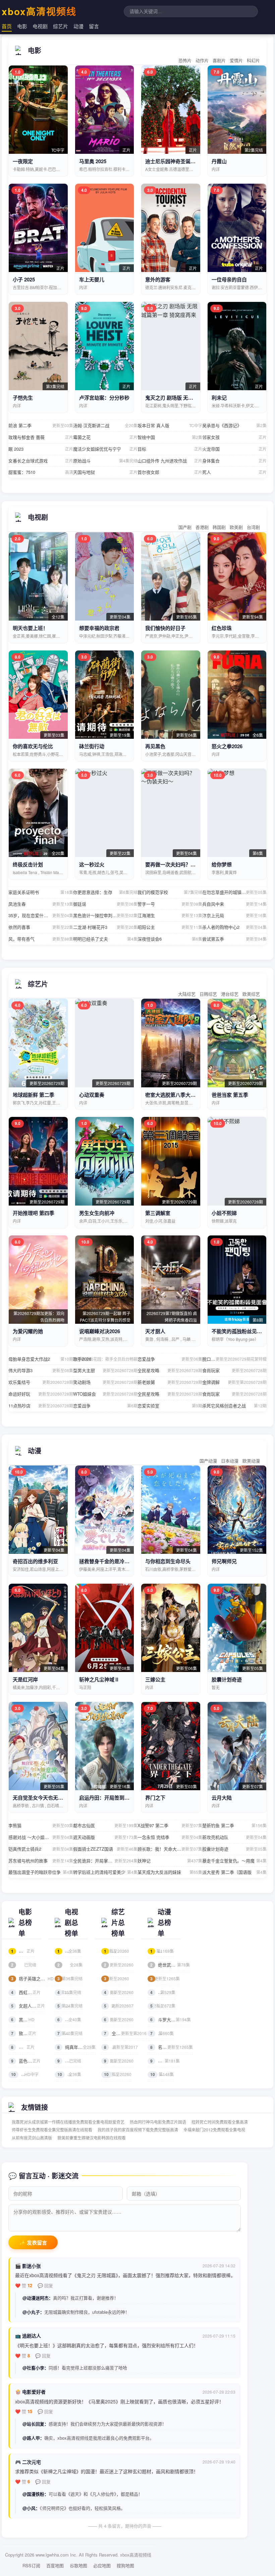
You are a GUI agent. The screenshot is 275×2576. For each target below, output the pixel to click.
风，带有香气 (41, 939)
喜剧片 (219, 60)
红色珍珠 (222, 628)
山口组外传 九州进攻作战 (170, 461)
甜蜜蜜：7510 (41, 472)
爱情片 (236, 60)
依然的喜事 (41, 927)
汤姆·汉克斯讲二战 (105, 425)
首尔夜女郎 (170, 472)
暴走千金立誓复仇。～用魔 (235, 1861)
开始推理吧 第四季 (34, 1213)
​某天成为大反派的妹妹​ (170, 1872)
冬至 (69, 1951)
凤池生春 (41, 904)
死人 (235, 472)
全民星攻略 (170, 1370)
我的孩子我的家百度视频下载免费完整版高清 (138, 2130)
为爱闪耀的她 (28, 1331)
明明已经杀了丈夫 (105, 939)
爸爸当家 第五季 (230, 1095)
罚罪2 (69, 2019)
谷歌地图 (78, 2565)
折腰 (69, 2074)
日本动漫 (230, 1461)
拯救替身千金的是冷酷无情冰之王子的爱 (124, 1561)
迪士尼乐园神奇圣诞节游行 (175, 161)
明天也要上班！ (30, 628)
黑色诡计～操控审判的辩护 (105, 915)
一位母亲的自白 (229, 279)
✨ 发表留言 (33, 2243)
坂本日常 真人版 (170, 425)
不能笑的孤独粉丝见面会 (239, 1331)
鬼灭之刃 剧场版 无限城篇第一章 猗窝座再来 (195, 398)
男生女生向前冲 (97, 1213)
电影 (22, 26)
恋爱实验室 (170, 1406)
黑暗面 (23, 2019)
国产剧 (185, 527)
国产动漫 (208, 1461)
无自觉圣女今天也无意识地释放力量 (53, 1798)
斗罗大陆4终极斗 (171, 2019)
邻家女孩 (235, 437)
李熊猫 (41, 1825)
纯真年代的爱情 (76, 2047)
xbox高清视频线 (39, 11)
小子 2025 (24, 279)
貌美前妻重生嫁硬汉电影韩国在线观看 (92, 2138)
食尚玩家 (235, 1370)
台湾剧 (253, 527)
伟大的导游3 (41, 1370)
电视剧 (40, 26)
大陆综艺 (187, 994)
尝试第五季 (235, 939)
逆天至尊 (163, 1992)
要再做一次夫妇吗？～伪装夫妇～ (183, 864)
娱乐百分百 (119, 1992)
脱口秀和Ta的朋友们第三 (235, 1359)
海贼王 (162, 1951)
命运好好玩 (41, 1394)
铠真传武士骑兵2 (41, 1849)
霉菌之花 (105, 437)
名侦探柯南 (165, 1978)
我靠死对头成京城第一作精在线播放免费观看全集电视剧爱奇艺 (68, 2122)
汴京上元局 (235, 915)
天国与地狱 (105, 472)
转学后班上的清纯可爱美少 (105, 1872)
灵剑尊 (162, 2033)
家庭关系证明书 (41, 892)
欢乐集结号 (41, 1382)
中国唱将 (117, 1978)
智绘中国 (170, 437)
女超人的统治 (28, 2006)
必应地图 (102, 2565)
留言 (94, 26)
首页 (7, 26)
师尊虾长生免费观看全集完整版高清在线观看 (52, 2130)
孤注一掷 (25, 2074)
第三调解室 (158, 1213)
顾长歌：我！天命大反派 (170, 1849)
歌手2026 (105, 1359)
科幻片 (253, 60)
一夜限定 (23, 161)
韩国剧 (219, 527)
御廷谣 (105, 904)
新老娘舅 (170, 1382)
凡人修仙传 (165, 2061)
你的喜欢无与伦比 (33, 746)
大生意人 (70, 2033)
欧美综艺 (251, 994)
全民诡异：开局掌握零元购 (105, 1861)
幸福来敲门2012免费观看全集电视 (214, 2130)
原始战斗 (105, 461)
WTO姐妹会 (105, 1394)
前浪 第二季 (41, 425)
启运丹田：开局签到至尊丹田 (112, 1798)
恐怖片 (185, 60)
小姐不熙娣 (224, 1213)
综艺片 (61, 26)
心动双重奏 (92, 1095)
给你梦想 (222, 864)
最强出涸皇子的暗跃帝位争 (41, 1872)
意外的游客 (158, 279)
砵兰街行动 (92, 746)
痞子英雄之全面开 (32, 1978)
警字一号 (170, 904)
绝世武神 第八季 (170, 1965)
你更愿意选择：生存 (105, 892)
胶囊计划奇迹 (227, 1679)
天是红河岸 (25, 1679)
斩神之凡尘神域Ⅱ (99, 1679)
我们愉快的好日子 (165, 628)
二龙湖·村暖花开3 (105, 927)
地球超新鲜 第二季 (34, 1095)
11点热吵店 (41, 1406)
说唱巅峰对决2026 (100, 1331)
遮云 (69, 1992)
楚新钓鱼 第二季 (235, 1825)
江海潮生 (170, 915)
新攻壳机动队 (235, 1837)
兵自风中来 (235, 904)
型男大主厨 (105, 1370)
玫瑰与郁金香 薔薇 (41, 437)
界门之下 (155, 1798)
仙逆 (162, 2074)
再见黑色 (155, 746)
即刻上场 (70, 2006)
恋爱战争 (170, 1359)
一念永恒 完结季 (170, 1837)
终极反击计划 (28, 864)
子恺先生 (23, 398)
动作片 (202, 60)
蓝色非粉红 (26, 2061)
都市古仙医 (105, 1825)
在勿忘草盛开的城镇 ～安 (235, 892)
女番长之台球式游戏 (41, 461)
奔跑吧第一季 (121, 2047)
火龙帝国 (235, 449)
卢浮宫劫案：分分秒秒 (104, 398)
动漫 (78, 26)
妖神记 (170, 1861)
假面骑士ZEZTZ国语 (105, 1849)
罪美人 (23, 2047)
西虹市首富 (26, 1992)
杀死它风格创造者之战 (235, 1406)
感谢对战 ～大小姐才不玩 (41, 1837)
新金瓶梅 (24, 1965)
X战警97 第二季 (170, 1825)
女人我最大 (119, 2061)
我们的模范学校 (170, 892)
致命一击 (24, 2033)
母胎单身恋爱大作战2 (41, 1359)
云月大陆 (222, 1798)
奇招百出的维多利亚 (35, 1561)
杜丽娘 (23, 1951)
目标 (170, 449)
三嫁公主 (155, 1679)
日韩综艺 (208, 994)
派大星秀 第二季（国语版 (235, 1872)
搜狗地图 (125, 2565)
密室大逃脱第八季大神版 (173, 1095)
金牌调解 (235, 1382)
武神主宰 (163, 2006)
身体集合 (235, 461)
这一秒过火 (92, 864)
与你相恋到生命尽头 (168, 1561)
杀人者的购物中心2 (235, 927)
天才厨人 (155, 1331)
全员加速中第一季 (125, 2033)
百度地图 (55, 2565)
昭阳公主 (170, 927)
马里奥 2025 (93, 161)
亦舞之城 (70, 1965)
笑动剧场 (105, 1382)
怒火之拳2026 (227, 746)
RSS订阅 (31, 2565)
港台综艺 (230, 994)
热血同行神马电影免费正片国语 (158, 2122)
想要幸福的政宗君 (99, 628)
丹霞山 (219, 161)
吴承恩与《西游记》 (235, 425)
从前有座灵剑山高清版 (32, 2138)
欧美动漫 (251, 1461)
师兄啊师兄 (224, 1561)
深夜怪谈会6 (170, 939)
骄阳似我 (70, 1978)
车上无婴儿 (92, 279)
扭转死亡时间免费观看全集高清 (220, 2122)
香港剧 (202, 527)
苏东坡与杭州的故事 (41, 1861)
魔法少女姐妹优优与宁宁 (105, 449)
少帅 (69, 2061)
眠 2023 (41, 449)
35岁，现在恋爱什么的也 (41, 915)
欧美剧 (236, 527)
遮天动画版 (105, 1837)
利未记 (219, 398)
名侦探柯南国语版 (172, 2047)
